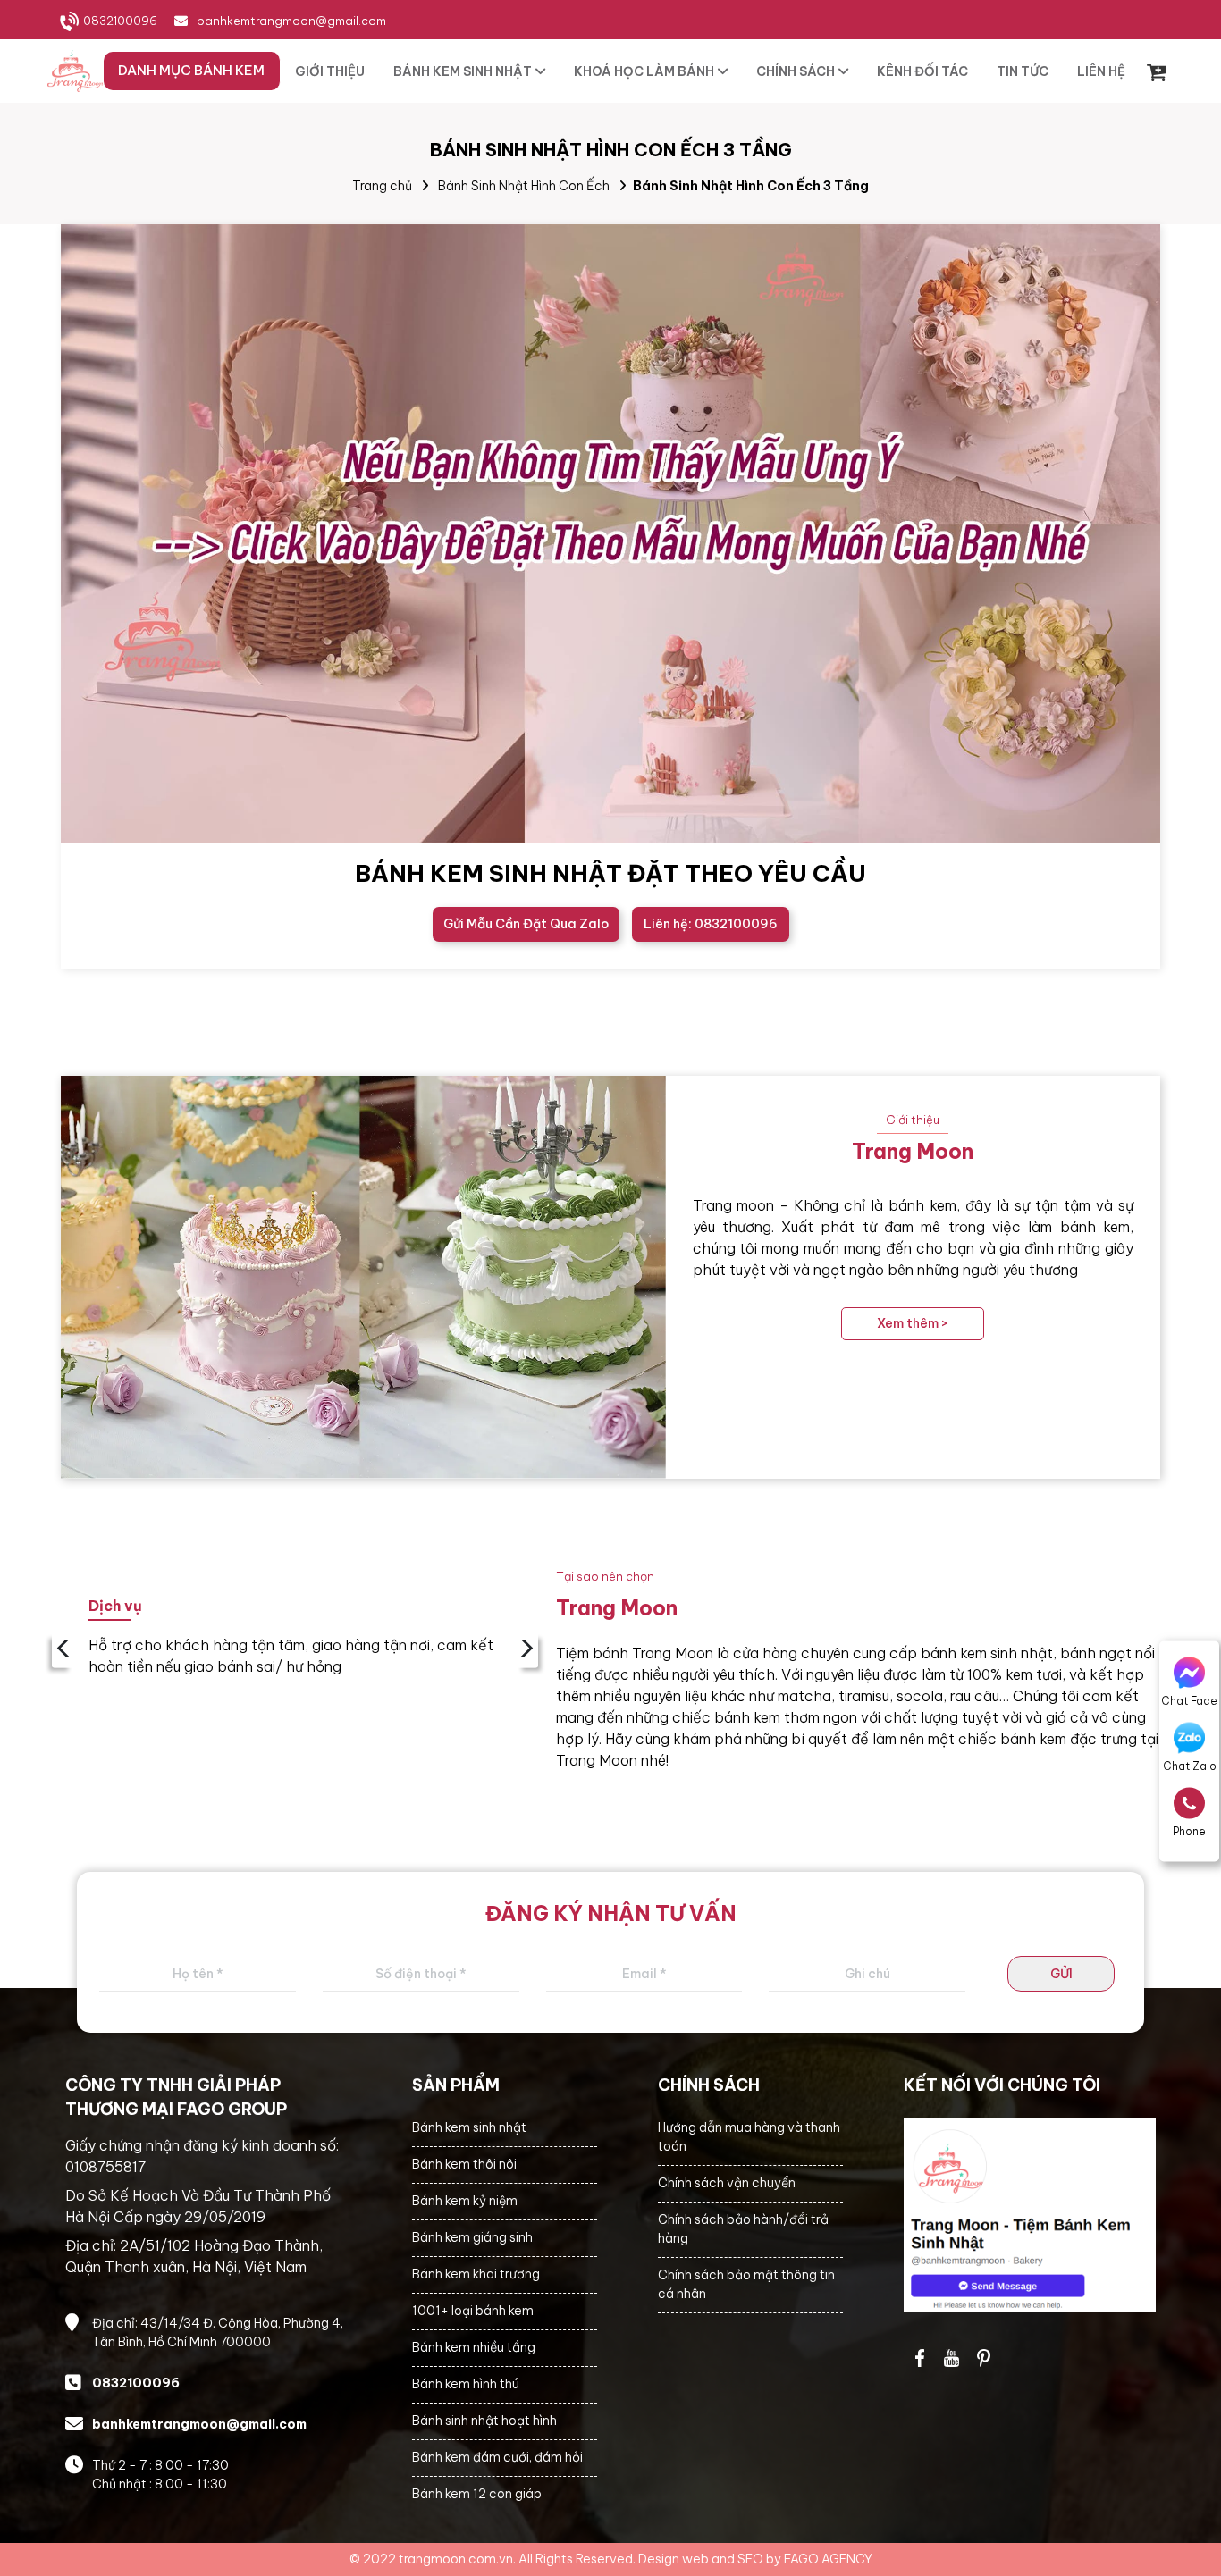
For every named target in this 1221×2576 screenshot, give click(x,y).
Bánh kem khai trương (476, 2274)
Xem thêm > (913, 1323)
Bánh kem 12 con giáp (477, 2494)
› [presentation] (527, 1650)
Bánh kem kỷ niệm (465, 2201)
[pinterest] (984, 2358)
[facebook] (1030, 2215)
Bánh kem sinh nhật (469, 2127)
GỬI (1061, 1974)
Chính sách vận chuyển (727, 2183)
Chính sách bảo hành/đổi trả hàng (743, 2229)
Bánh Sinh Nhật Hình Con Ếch (524, 186)
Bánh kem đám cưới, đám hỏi (497, 2457)
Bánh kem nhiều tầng (474, 2347)
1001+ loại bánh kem (473, 2311)
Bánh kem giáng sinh (472, 2237)
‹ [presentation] (63, 1650)
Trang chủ (382, 186)
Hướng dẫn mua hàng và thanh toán (749, 2137)
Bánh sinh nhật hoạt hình (484, 2421)
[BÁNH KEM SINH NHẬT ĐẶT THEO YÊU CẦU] (610, 533)
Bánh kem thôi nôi (464, 2164)
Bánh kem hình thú (466, 2384)
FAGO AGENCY (828, 2559)
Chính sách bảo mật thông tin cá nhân (746, 2284)
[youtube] (952, 2358)
